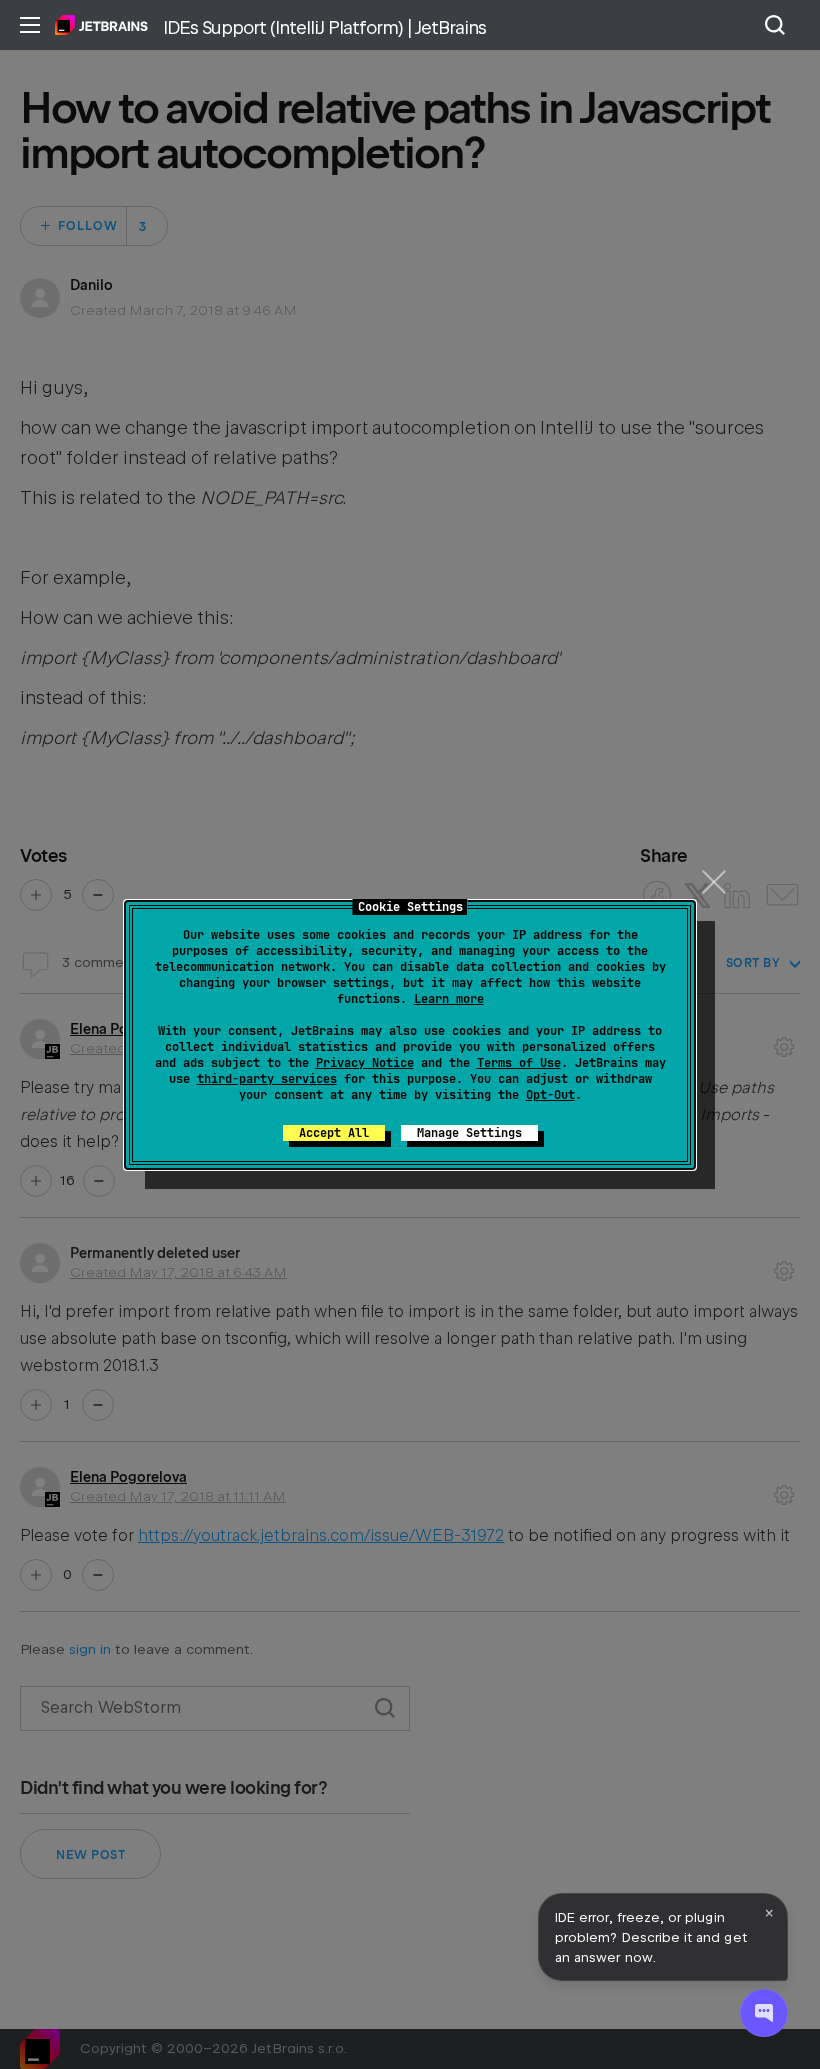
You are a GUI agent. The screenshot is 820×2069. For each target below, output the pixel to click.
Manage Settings (469, 1133)
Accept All (334, 1133)
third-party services (267, 1079)
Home (101, 25)
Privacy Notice (365, 1063)
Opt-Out (550, 1095)
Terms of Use (519, 1063)
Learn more (449, 999)
